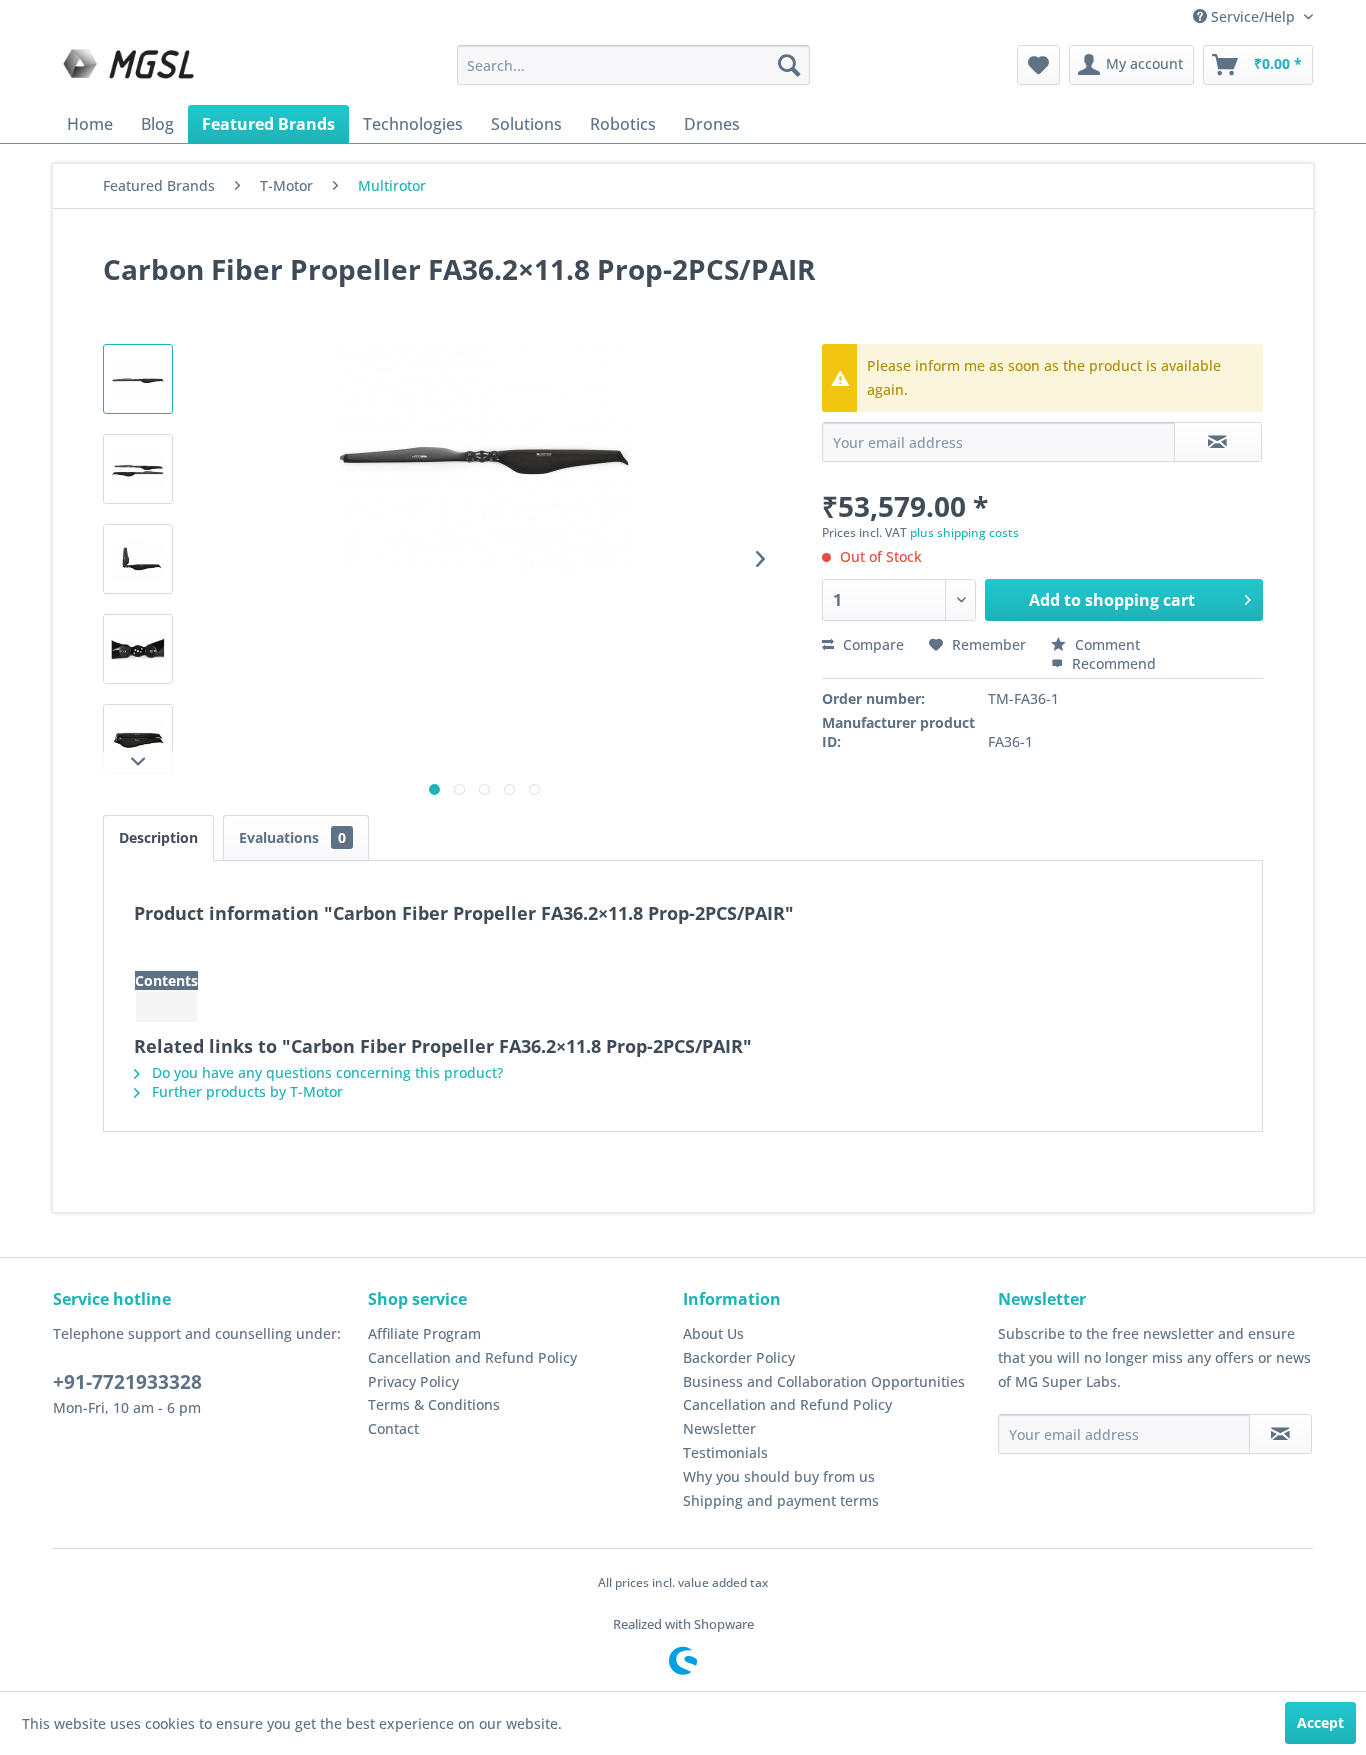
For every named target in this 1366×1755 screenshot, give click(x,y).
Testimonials (725, 1452)
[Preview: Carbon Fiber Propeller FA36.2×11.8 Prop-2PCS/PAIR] (138, 379)
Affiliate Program (424, 1333)
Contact (393, 1428)
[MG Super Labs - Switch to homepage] (131, 70)
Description (158, 837)
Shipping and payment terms (781, 1500)
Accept (1320, 1722)
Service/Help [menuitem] (1253, 16)
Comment (1105, 644)
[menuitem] (633, 65)
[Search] (789, 65)
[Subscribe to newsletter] (1280, 1434)
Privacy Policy (413, 1381)
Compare (871, 644)
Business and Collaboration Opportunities (824, 1381)
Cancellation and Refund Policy (472, 1357)
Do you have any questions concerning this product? (325, 1072)
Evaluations (292, 837)
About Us (713, 1333)
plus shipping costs (964, 532)
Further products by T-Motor (245, 1091)
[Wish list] (1038, 65)
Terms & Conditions (434, 1404)
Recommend (1112, 663)
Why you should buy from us (779, 1476)
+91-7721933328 (127, 1382)
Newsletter (719, 1428)
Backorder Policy (739, 1357)
